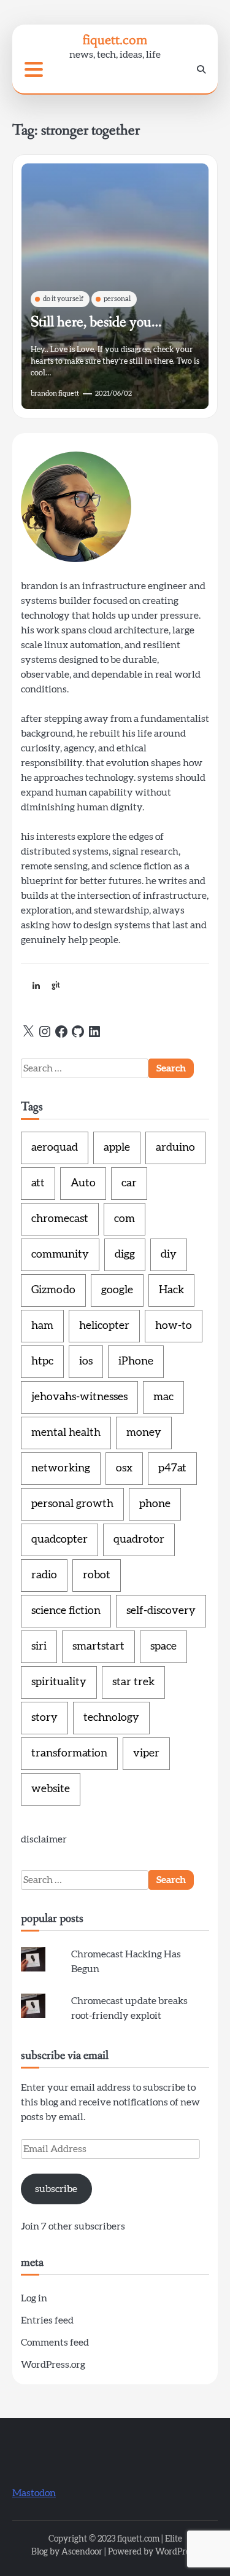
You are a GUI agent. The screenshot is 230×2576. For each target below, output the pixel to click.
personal (117, 299)
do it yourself (63, 299)
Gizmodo (53, 1290)
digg (125, 1255)
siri (39, 1646)
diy (169, 1255)
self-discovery (161, 1611)
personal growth (72, 1504)
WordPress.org (53, 2365)
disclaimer (44, 1839)
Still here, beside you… (96, 322)
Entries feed (47, 2320)
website (51, 1789)
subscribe (56, 2189)
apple (117, 1148)
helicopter (104, 1326)
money (144, 1433)
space (163, 1646)
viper (146, 1753)
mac (163, 1397)
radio (44, 1575)
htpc (42, 1361)
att (38, 1183)
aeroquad (55, 1148)
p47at (172, 1468)
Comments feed (55, 2343)
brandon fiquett (55, 393)
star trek (133, 1682)
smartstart (98, 1646)
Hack (171, 1290)
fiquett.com (115, 40)
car (129, 1183)
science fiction (66, 1611)
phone (155, 1504)
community (60, 1255)
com (125, 1219)
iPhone (136, 1361)
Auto (83, 1183)
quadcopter (59, 1540)
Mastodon (34, 2493)
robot (97, 1575)
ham (42, 1326)
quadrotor (139, 1540)
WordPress (176, 2552)
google (117, 1290)
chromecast (60, 1219)
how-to (174, 1326)
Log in (34, 2298)
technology (111, 1718)
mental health (66, 1433)
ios (86, 1361)
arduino (175, 1148)
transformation (69, 1753)
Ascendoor (82, 2552)
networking (61, 1468)
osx (124, 1468)
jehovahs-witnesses (79, 1397)
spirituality (59, 1682)
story (44, 1718)
